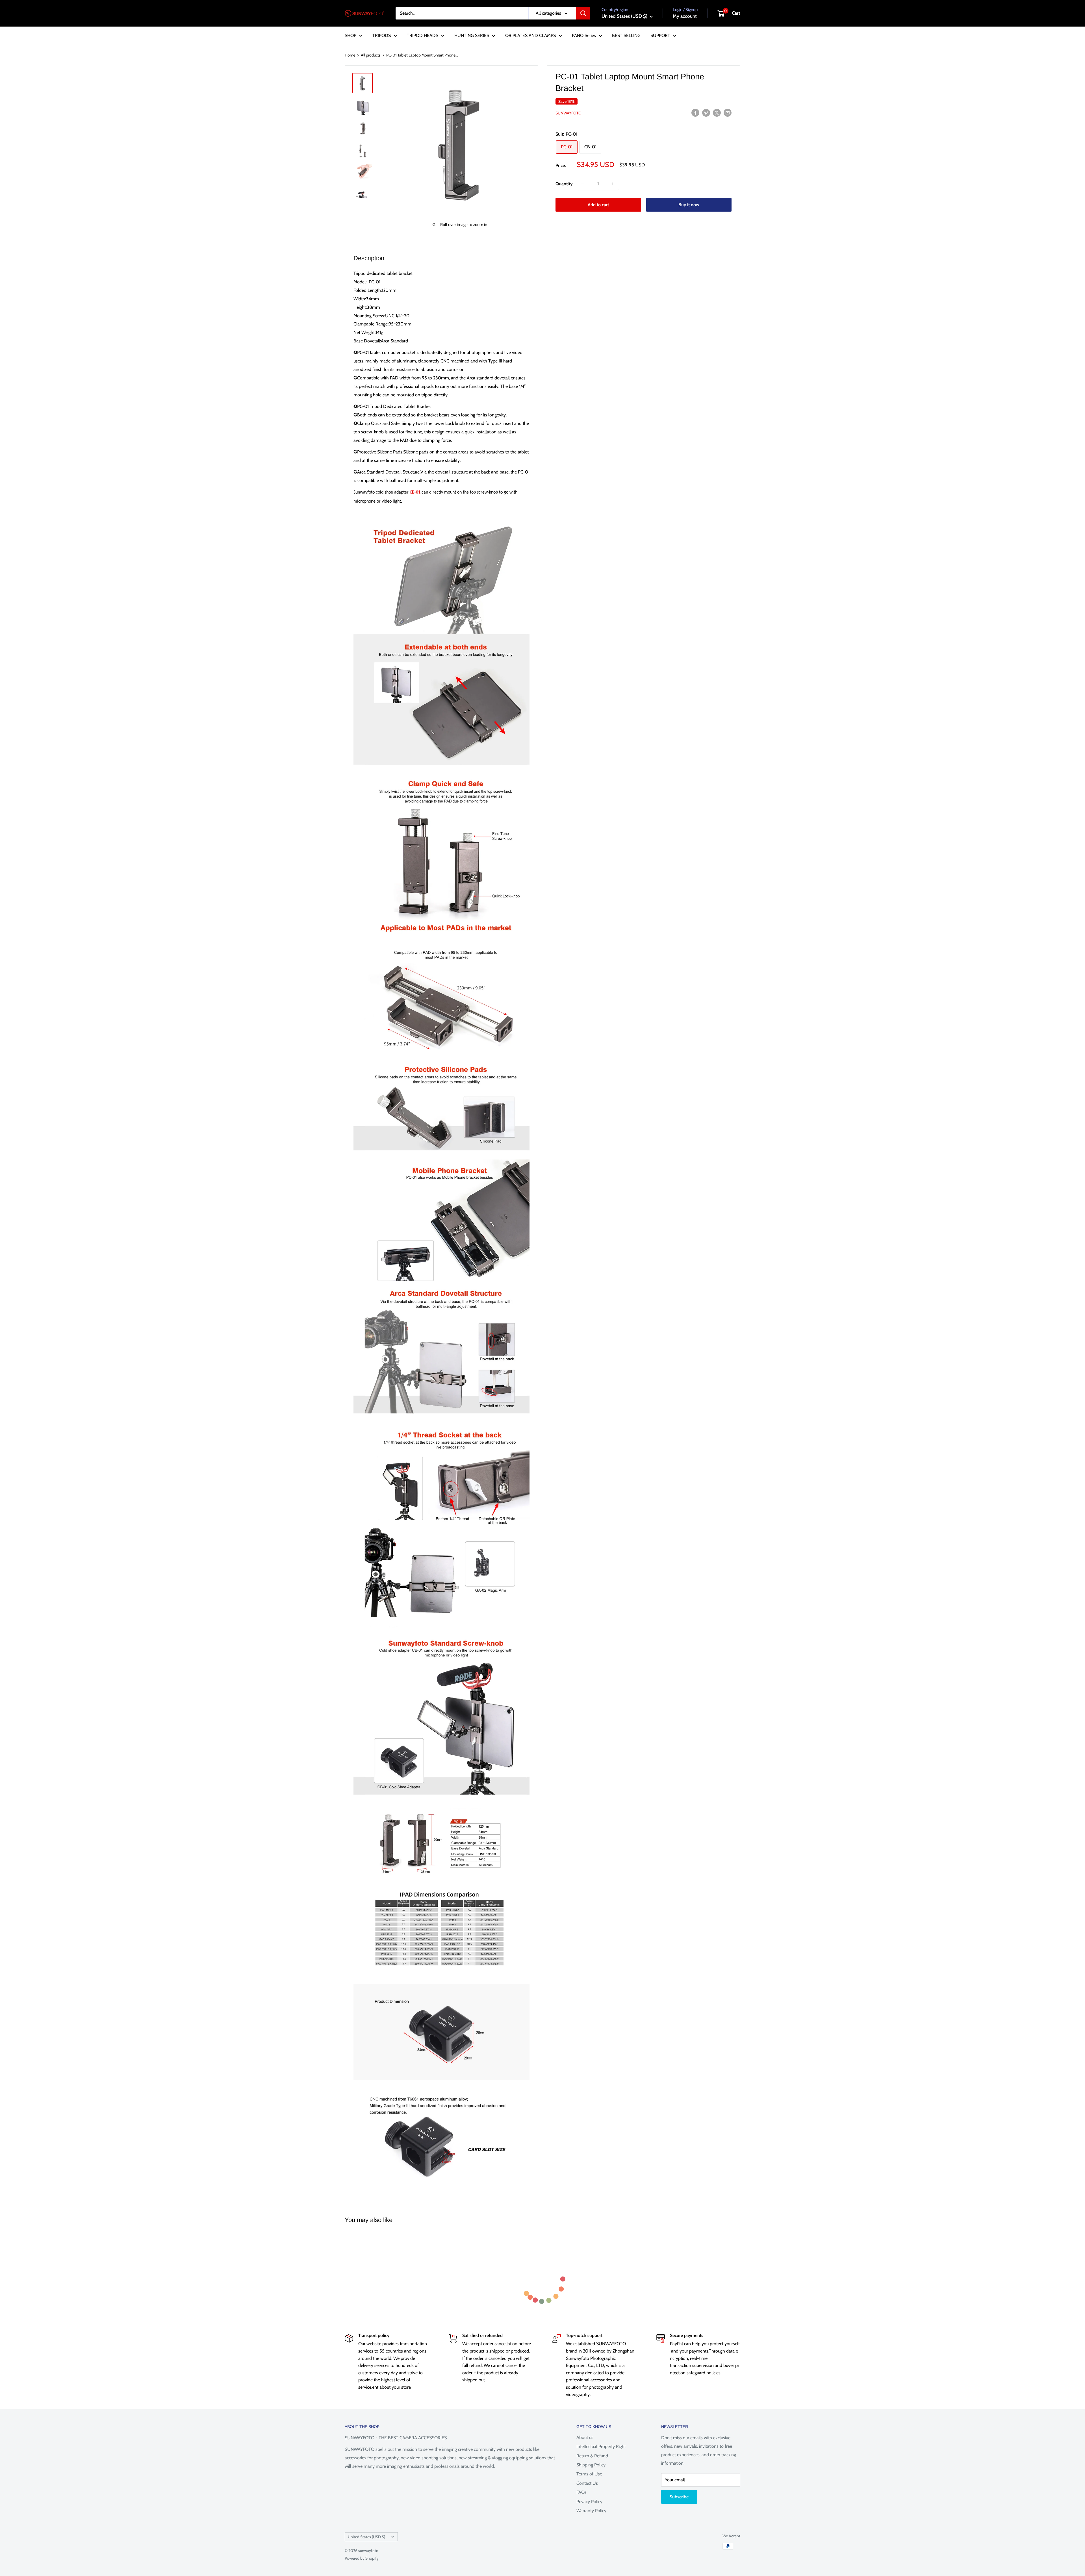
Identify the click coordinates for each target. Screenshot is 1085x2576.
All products (371, 55)
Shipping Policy (591, 2465)
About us (585, 2437)
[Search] (583, 13)
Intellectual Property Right (601, 2446)
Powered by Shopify (362, 2558)
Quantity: (564, 184)
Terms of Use (589, 2474)
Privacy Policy (589, 2502)
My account (685, 16)
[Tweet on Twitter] (717, 112)
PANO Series (584, 35)
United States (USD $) (366, 2537)
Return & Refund (592, 2456)
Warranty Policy (591, 2511)
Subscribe (679, 2497)
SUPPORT (660, 35)
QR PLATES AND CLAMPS (530, 35)
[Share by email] (728, 112)
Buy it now (689, 205)
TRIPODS (382, 35)
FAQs (581, 2492)
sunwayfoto (568, 113)
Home (350, 55)
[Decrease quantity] (583, 184)
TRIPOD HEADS (423, 35)
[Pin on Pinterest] (706, 112)
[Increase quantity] (613, 184)
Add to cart (598, 205)
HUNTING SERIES (472, 35)
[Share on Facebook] (695, 112)
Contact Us (587, 2483)
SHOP (351, 35)
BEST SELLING (626, 35)
